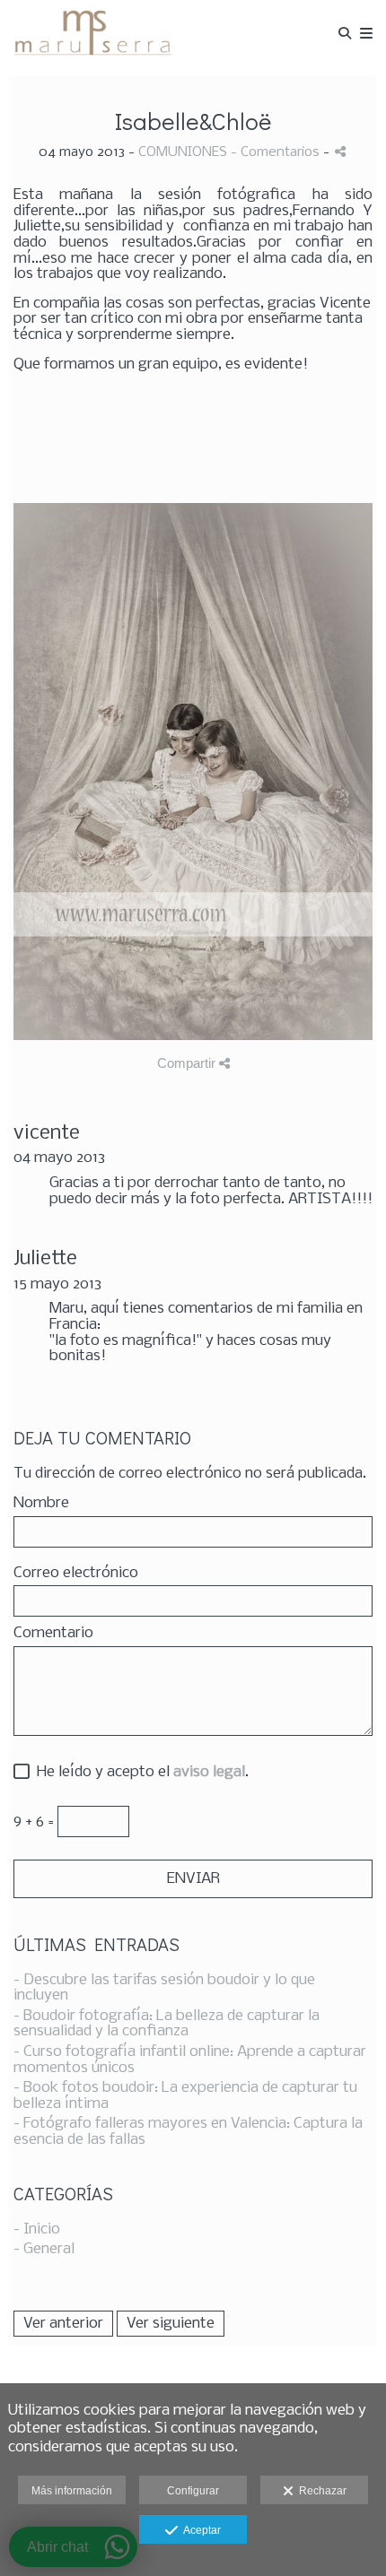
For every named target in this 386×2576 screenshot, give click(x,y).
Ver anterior (63, 2324)
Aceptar (199, 2530)
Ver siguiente (171, 2324)
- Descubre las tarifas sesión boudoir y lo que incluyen (164, 1988)
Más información (72, 2491)
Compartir (188, 1063)
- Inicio (37, 2229)
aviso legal (209, 1772)
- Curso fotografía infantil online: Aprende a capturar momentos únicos (190, 2060)
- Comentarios (277, 152)
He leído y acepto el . (139, 1773)
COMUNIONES (183, 152)
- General (44, 2249)
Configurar (193, 2491)
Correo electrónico (76, 1574)
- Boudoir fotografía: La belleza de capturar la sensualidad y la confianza (167, 2024)
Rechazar (320, 2491)
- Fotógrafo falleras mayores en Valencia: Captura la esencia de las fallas (188, 2132)
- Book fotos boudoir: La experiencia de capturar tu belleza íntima (185, 2096)
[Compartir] (340, 151)
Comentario (53, 1634)
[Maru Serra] (92, 34)
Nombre (41, 1504)
